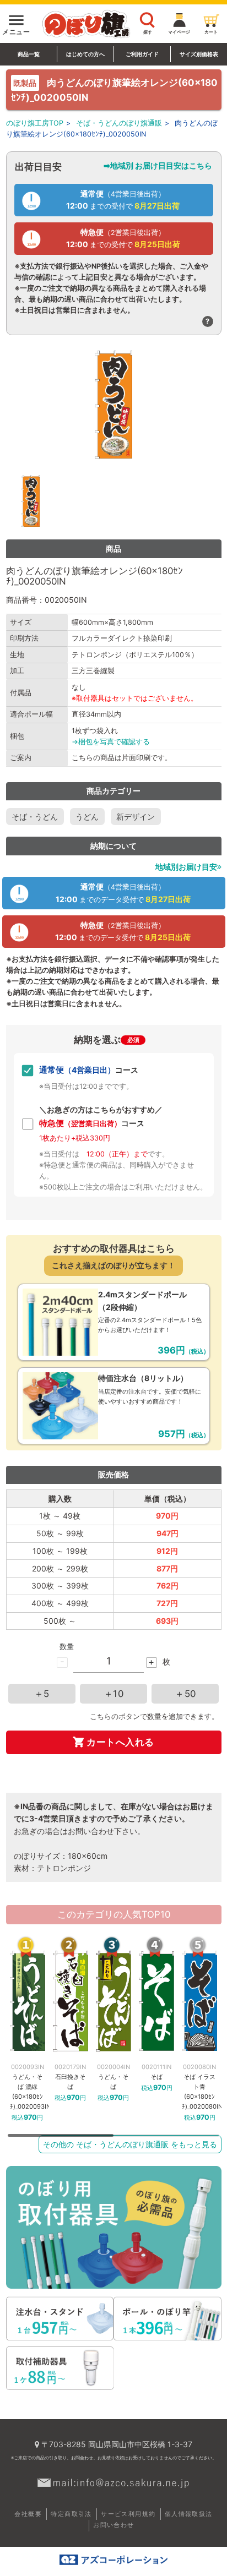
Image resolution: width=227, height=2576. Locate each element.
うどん (87, 817)
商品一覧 (29, 54)
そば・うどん (35, 817)
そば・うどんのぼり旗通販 (119, 123)
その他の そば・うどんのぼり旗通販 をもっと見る (130, 2144)
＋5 (42, 1694)
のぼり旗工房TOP (35, 123)
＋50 (185, 1694)
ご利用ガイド (142, 54)
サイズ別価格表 (199, 54)
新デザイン (136, 817)
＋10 (114, 1694)
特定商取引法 (71, 2514)
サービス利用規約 (128, 2514)
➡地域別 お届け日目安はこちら (158, 165)
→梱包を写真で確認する (111, 742)
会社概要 (28, 2514)
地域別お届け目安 (186, 867)
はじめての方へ (85, 54)
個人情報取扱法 (189, 2514)
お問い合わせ (113, 2525)
